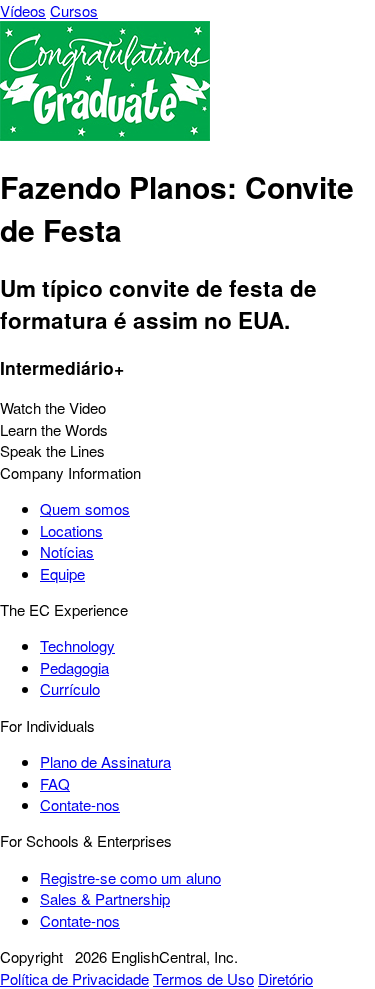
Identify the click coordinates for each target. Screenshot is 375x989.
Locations (71, 530)
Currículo (70, 688)
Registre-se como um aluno (130, 877)
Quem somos (85, 508)
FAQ (55, 783)
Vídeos (23, 10)
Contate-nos (80, 804)
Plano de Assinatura (105, 761)
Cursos (74, 10)
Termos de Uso (203, 978)
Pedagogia (74, 667)
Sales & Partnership (105, 898)
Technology (77, 645)
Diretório (285, 978)
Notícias (67, 551)
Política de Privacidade (74, 978)
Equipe (62, 573)
